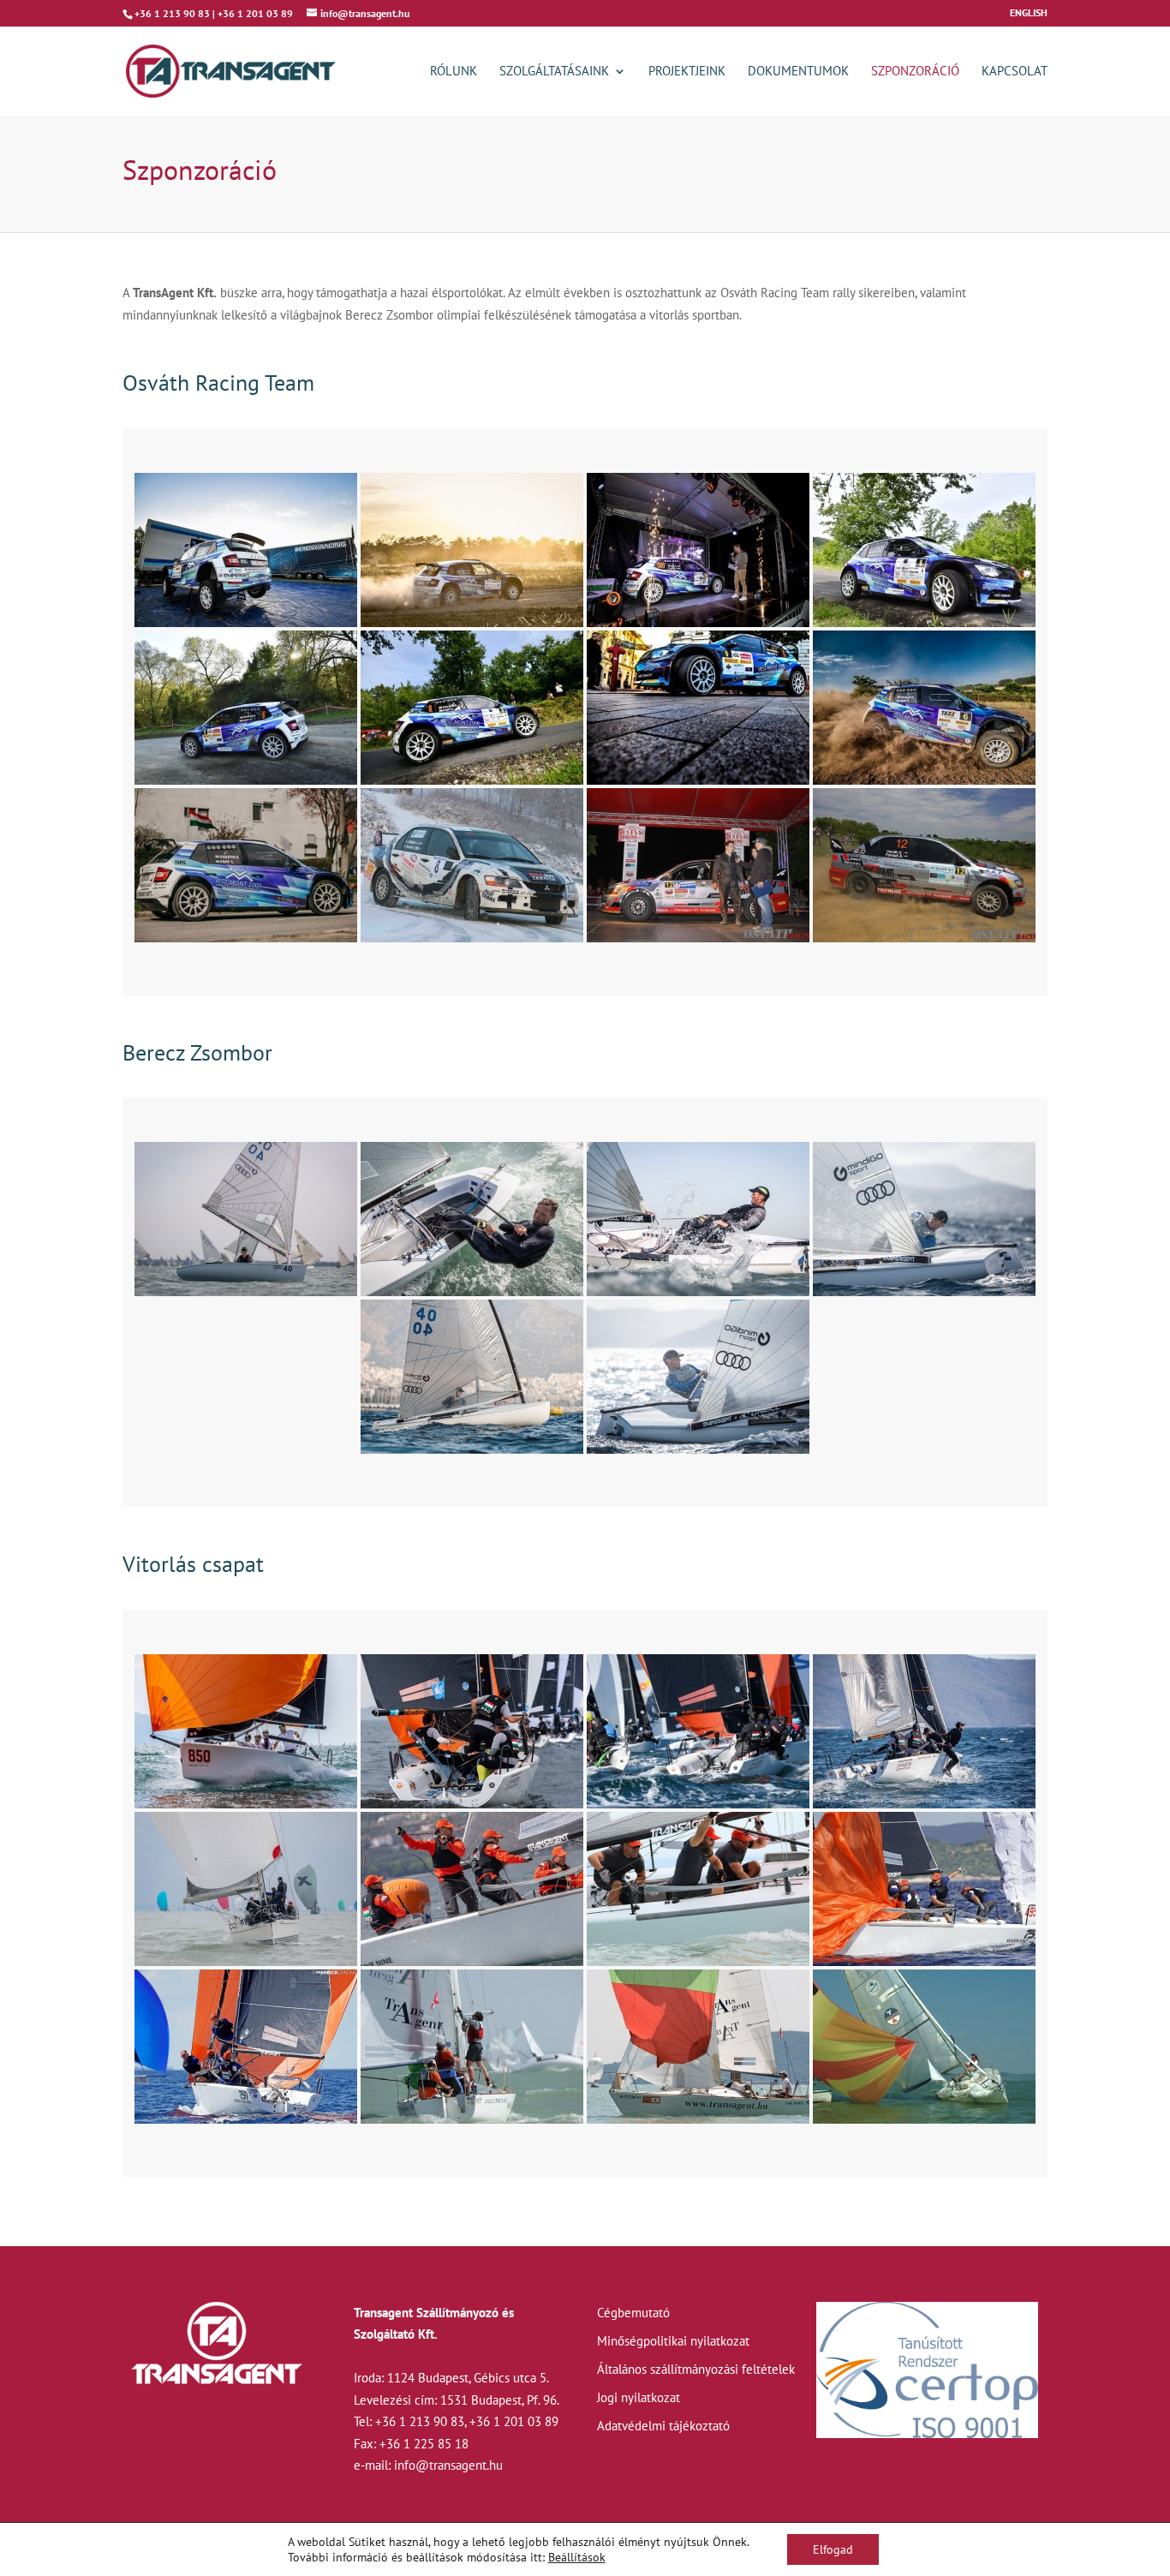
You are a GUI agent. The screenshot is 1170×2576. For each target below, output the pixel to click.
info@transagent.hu (448, 2465)
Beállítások (577, 2557)
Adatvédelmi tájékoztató (663, 2426)
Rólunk (454, 72)
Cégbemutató (633, 2313)
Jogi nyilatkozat (639, 2397)
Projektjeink (687, 72)
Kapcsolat (1015, 72)
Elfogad (833, 2549)
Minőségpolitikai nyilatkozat (673, 2341)
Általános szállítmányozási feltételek (696, 2369)
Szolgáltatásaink (554, 72)
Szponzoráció (915, 72)
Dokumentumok (798, 72)
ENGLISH (1029, 13)
